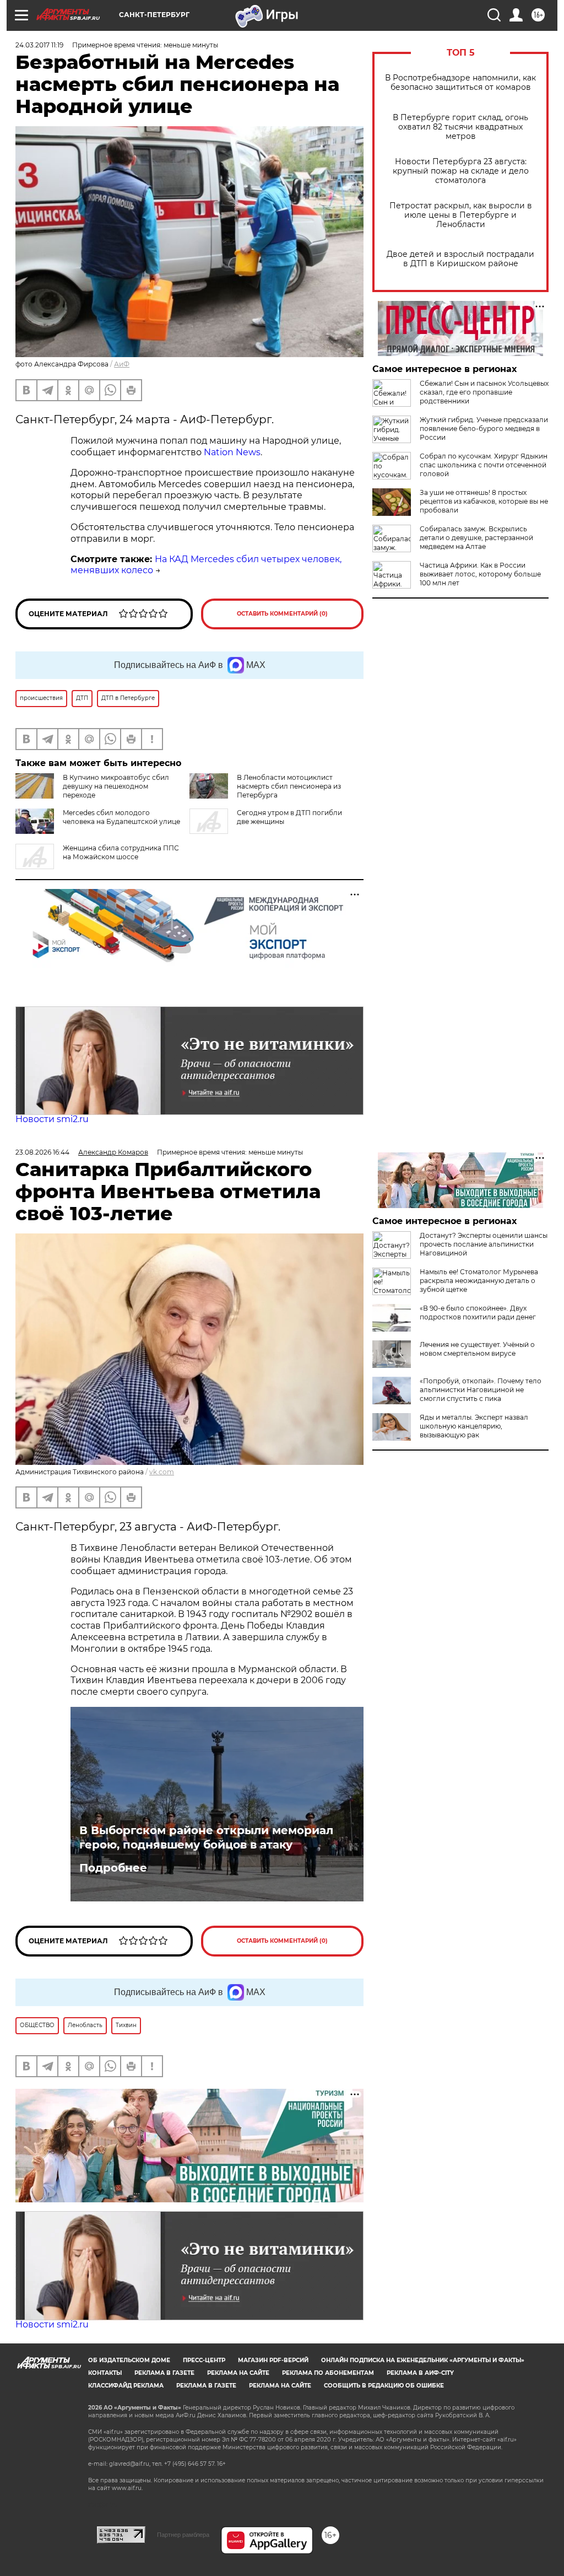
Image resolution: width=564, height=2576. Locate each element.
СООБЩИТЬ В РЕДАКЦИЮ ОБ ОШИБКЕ (384, 2386)
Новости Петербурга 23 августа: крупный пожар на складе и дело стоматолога (461, 171)
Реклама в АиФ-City (420, 2373)
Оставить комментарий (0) (282, 614)
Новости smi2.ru (52, 1119)
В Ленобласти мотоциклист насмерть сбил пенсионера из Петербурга (289, 786)
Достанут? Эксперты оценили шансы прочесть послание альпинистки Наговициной (484, 1244)
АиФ (122, 364)
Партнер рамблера (183, 2535)
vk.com (162, 1472)
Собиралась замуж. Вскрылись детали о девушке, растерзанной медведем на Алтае (476, 538)
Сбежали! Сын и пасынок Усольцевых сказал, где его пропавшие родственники (484, 392)
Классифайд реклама (126, 2386)
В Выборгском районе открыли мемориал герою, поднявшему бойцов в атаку (206, 1837)
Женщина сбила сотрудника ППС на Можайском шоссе (121, 852)
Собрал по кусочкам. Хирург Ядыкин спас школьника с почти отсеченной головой (484, 465)
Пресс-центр (204, 2360)
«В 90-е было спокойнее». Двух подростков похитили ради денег (478, 1313)
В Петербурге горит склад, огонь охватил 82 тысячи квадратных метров (460, 127)
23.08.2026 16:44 (42, 1152)
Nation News (231, 452)
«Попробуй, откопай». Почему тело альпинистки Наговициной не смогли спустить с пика (481, 1390)
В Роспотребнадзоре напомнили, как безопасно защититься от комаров (460, 83)
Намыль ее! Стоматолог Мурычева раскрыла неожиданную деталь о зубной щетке (479, 1281)
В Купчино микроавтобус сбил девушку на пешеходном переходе (116, 786)
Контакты (105, 2373)
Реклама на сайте (238, 2373)
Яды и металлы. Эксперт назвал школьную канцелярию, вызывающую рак (474, 1426)
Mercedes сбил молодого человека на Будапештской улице (121, 817)
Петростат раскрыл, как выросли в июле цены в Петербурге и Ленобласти (461, 215)
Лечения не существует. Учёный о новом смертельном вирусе (477, 1349)
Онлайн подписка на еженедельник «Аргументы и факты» (423, 2360)
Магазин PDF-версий (273, 2360)
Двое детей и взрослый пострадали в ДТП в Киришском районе (460, 259)
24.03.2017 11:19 (39, 45)
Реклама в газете (164, 2373)
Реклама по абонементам (328, 2373)
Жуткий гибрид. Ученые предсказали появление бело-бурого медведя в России (484, 429)
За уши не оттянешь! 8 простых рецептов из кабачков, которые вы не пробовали (484, 501)
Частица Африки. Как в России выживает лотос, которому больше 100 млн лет (480, 574)
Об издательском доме (129, 2360)
